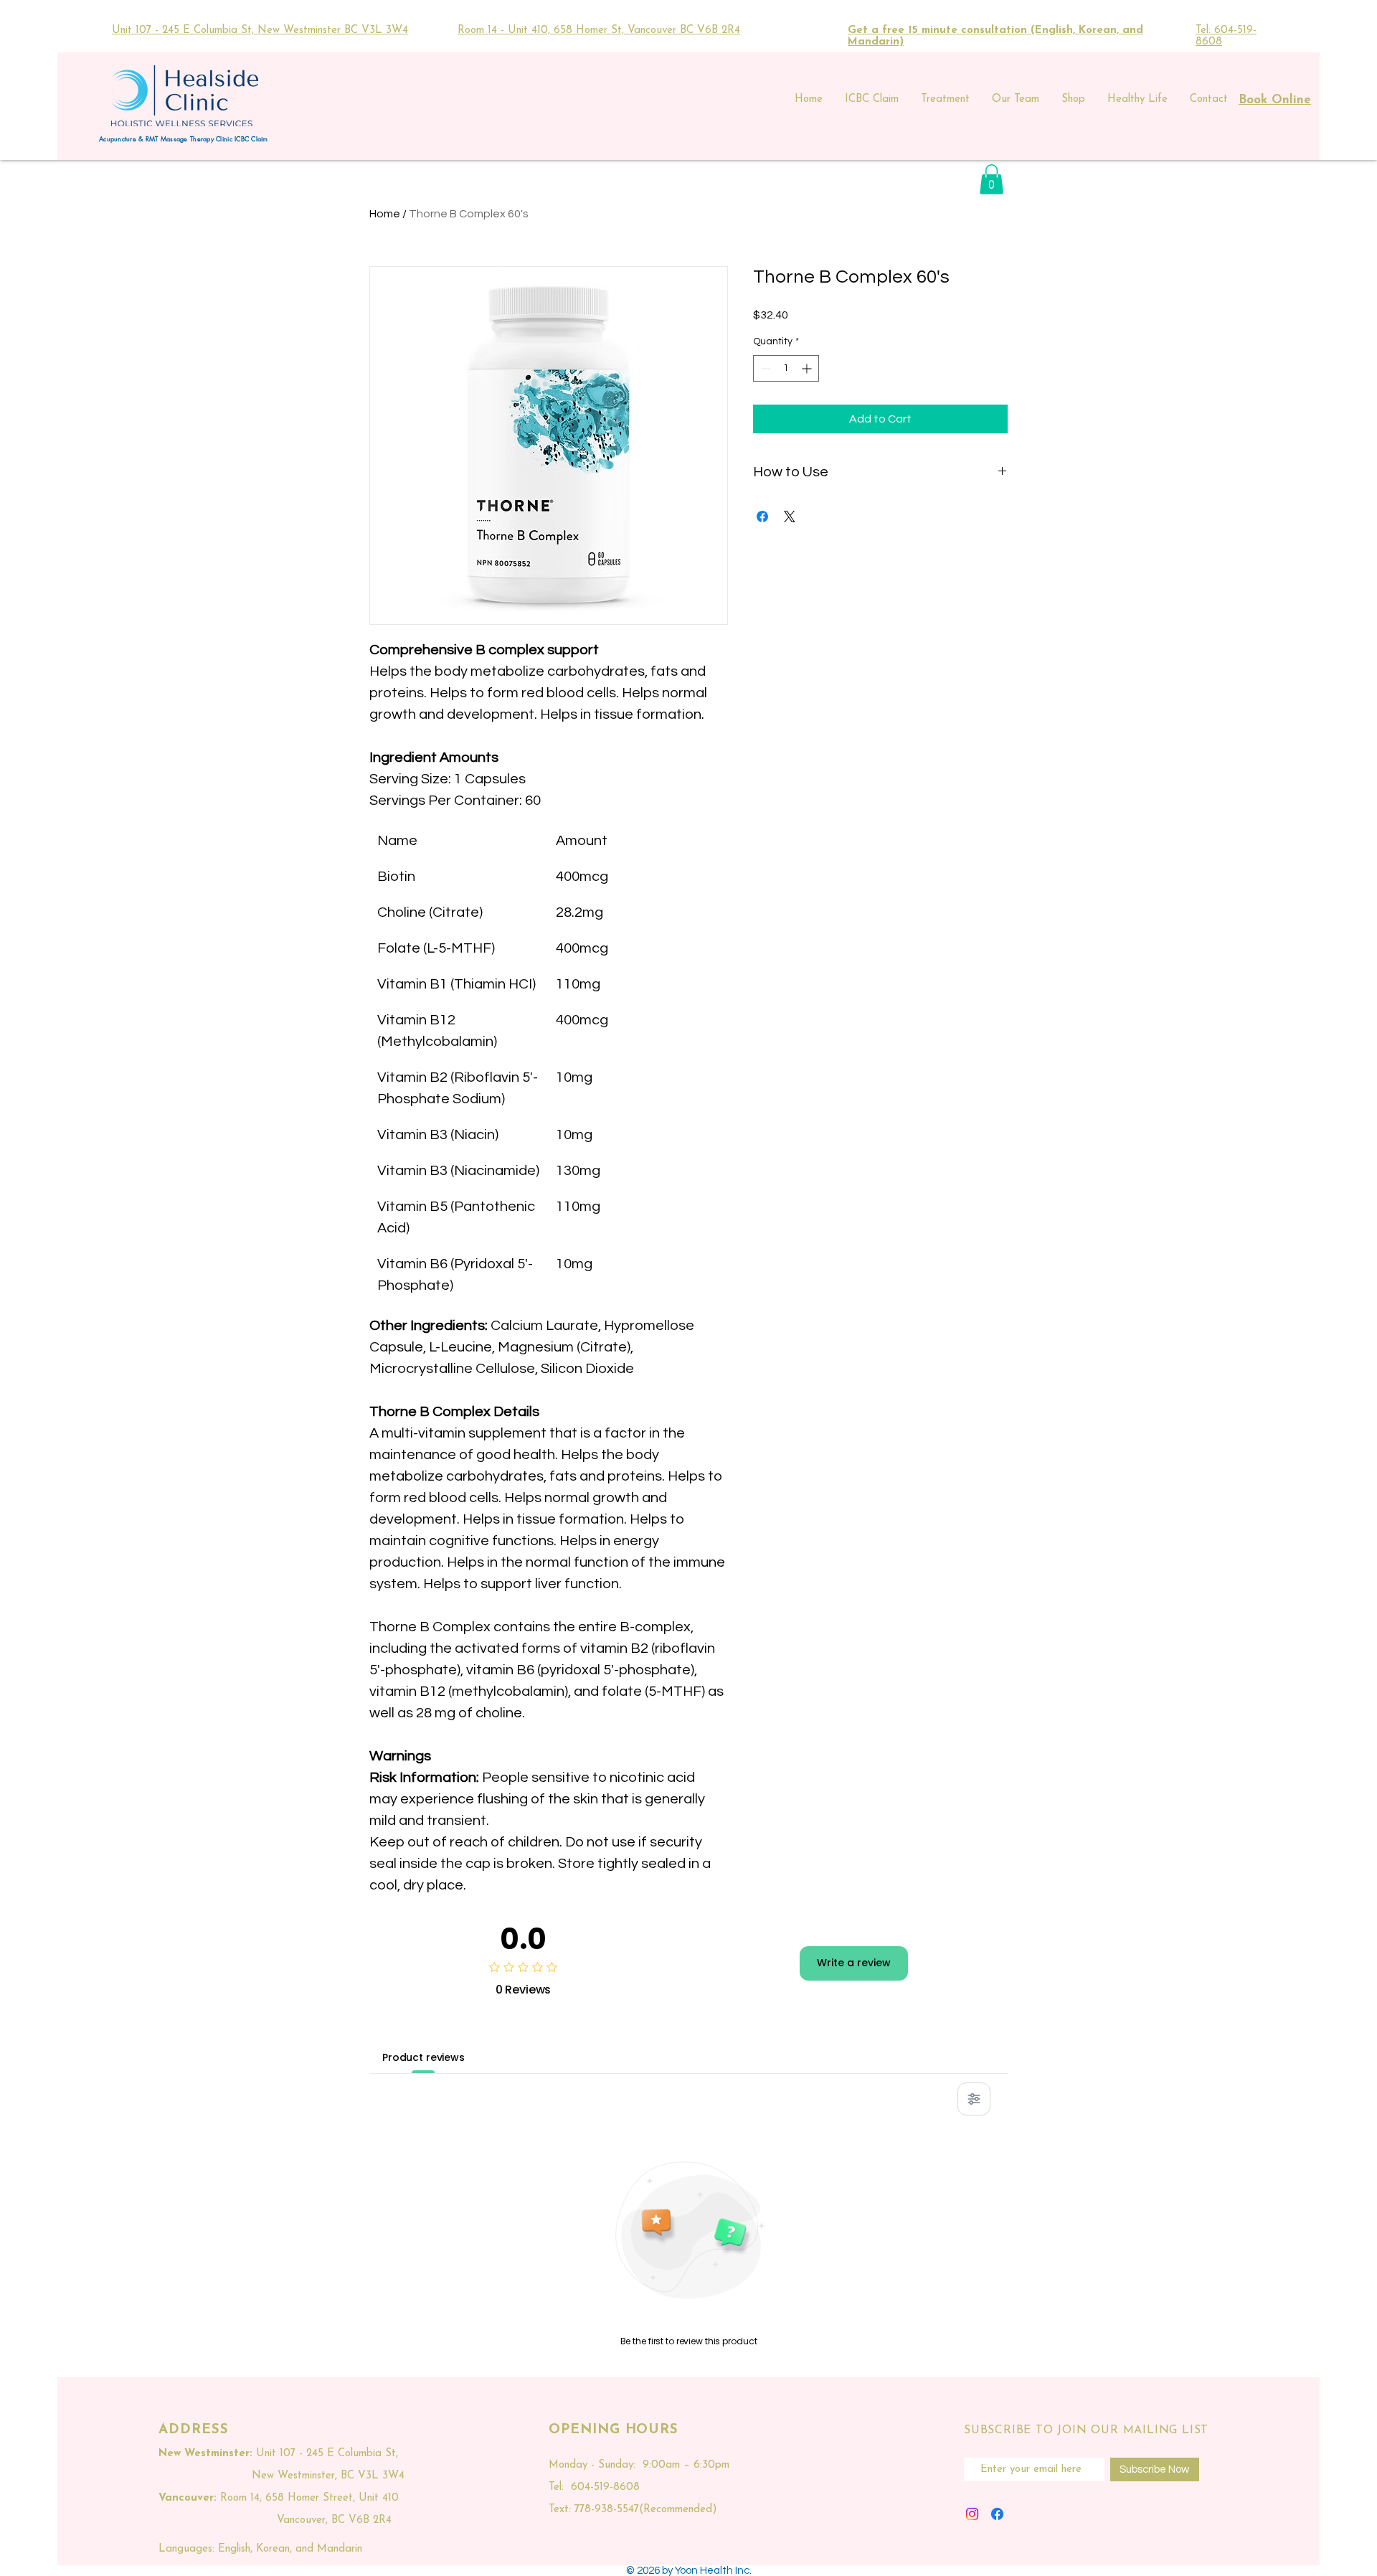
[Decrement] (764, 368)
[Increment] (808, 368)
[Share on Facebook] (762, 516)
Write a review (854, 1963)
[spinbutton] (786, 368)
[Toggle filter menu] (974, 2099)
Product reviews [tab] (423, 2057)
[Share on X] (790, 516)
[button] (992, 179)
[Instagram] (972, 2514)
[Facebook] (997, 2514)
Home (385, 214)
